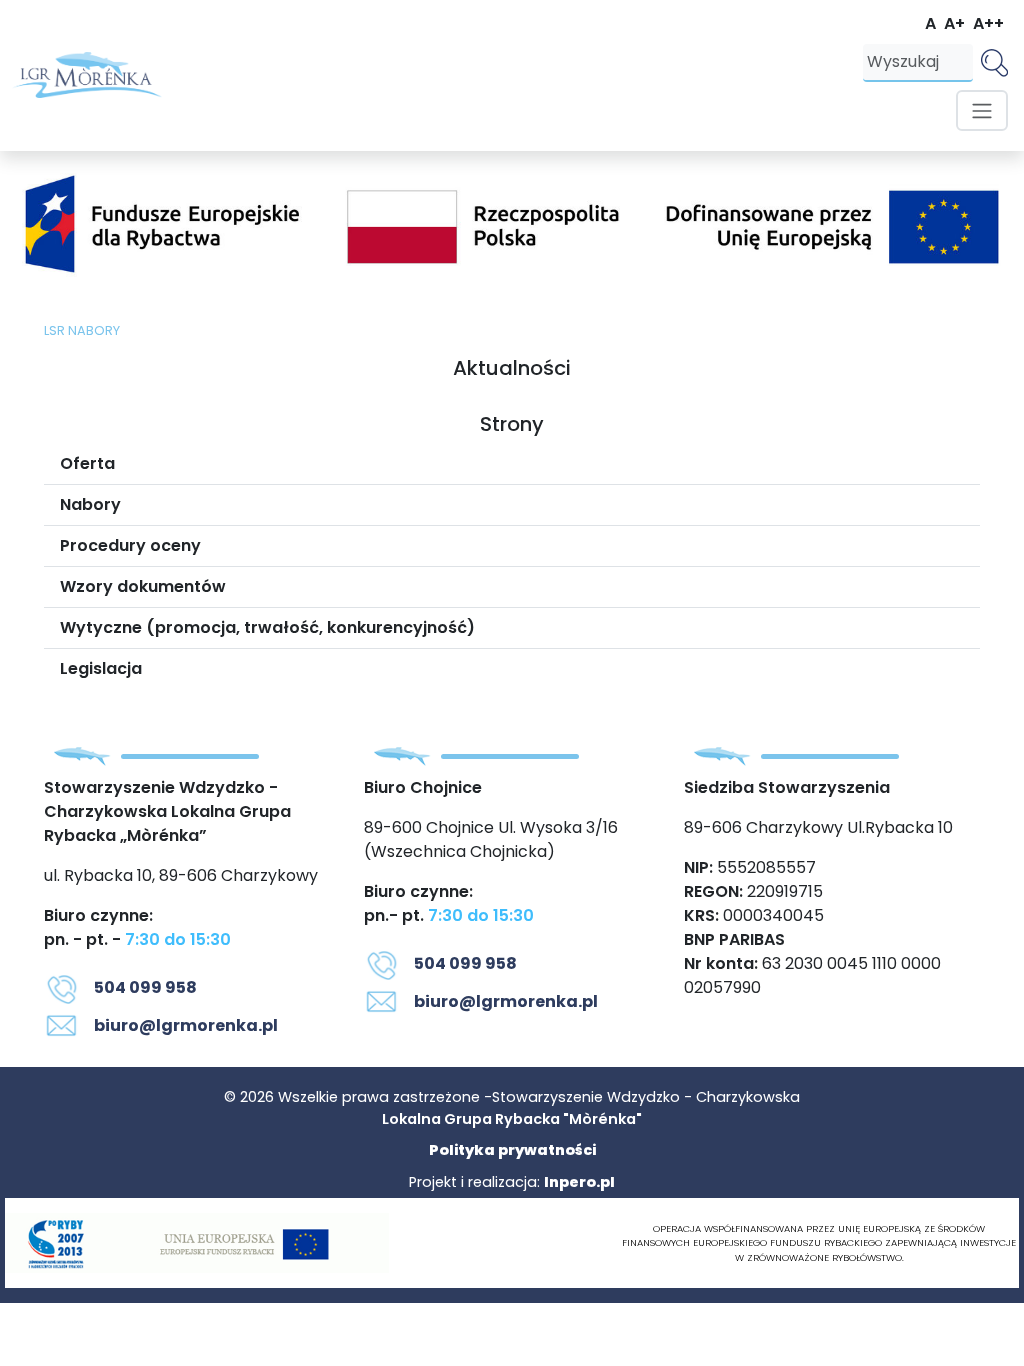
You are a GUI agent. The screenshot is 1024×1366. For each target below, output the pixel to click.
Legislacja (101, 668)
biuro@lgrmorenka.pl (186, 1025)
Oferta (87, 463)
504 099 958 (145, 987)
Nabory (90, 504)
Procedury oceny (130, 545)
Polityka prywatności (512, 1150)
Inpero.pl (579, 1182)
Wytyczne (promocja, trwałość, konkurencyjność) (267, 627)
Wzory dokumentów (143, 586)
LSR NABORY (82, 330)
